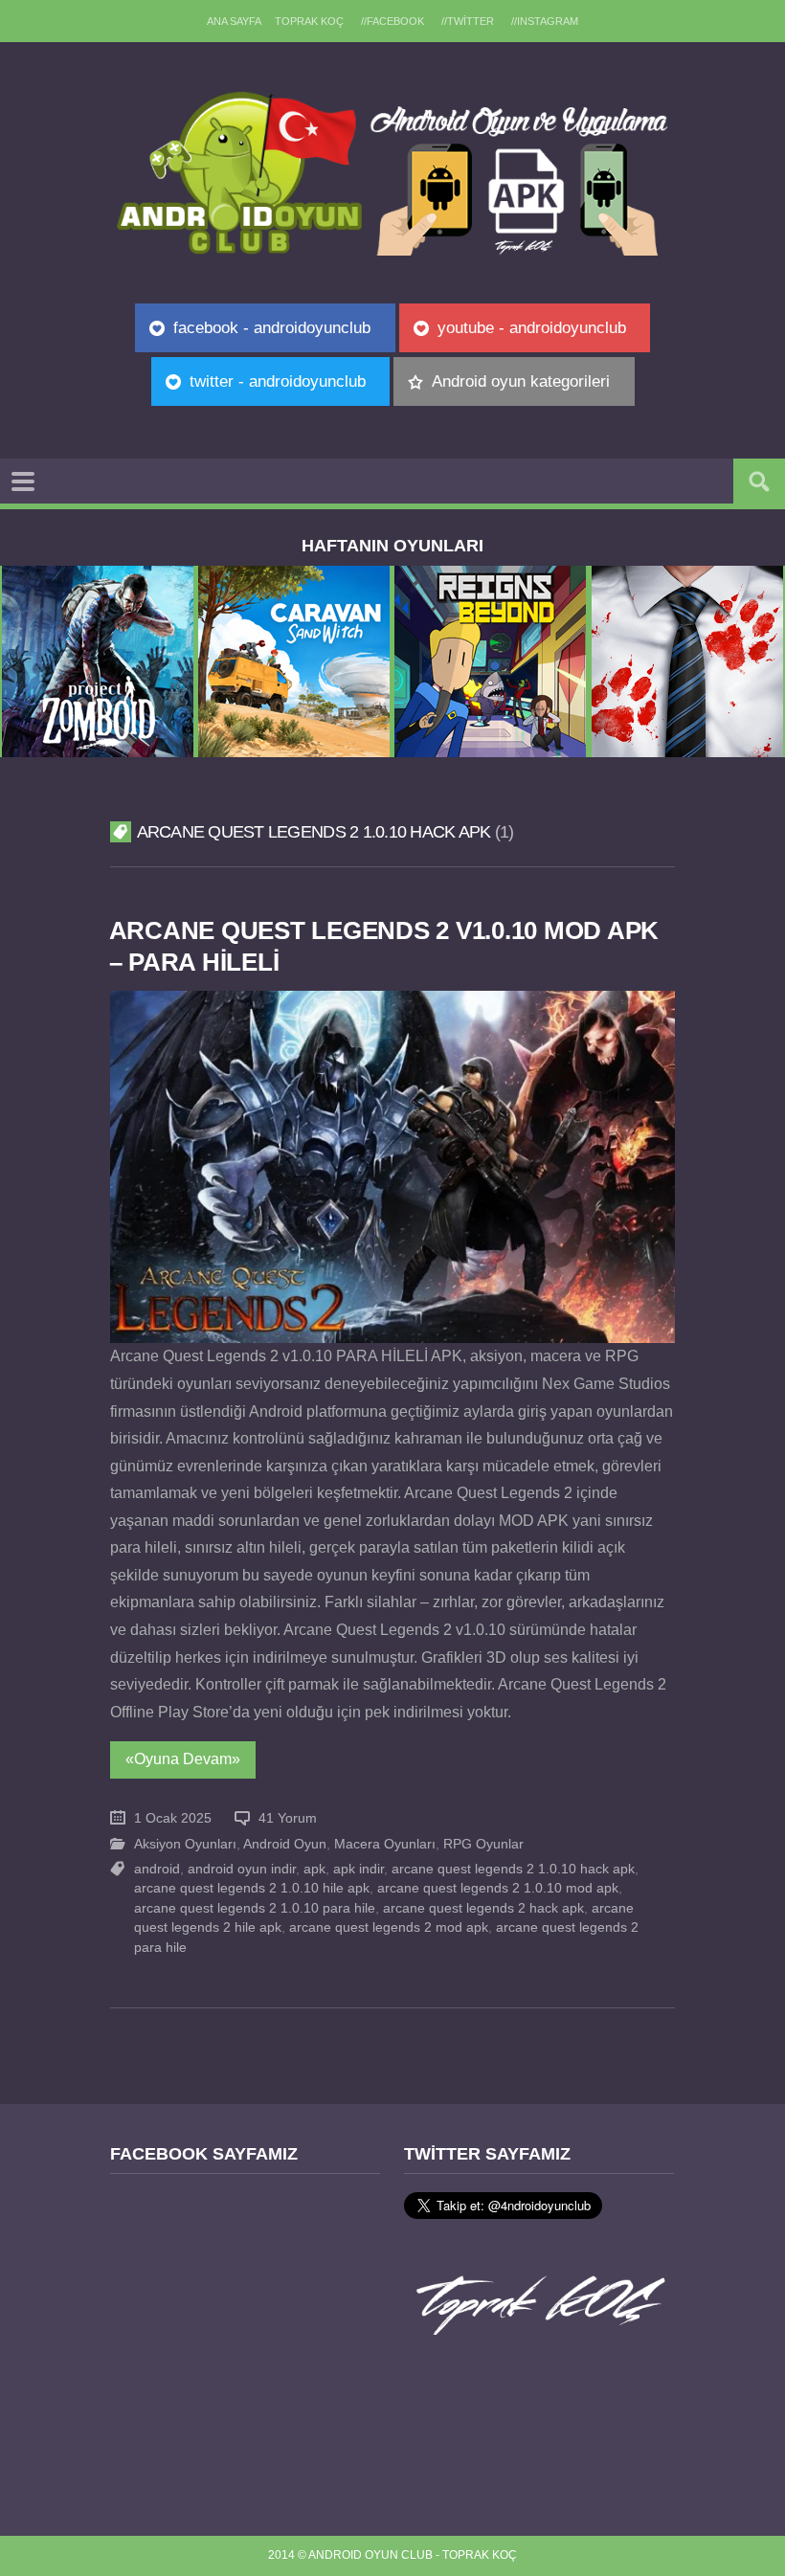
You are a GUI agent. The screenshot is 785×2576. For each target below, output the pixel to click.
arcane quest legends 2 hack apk (483, 1908)
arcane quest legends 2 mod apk (389, 1927)
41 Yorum (288, 1818)
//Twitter (468, 21)
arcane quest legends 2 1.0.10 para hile (255, 1908)
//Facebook (392, 21)
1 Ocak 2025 (173, 1818)
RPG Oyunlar (483, 1844)
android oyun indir (242, 1869)
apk (314, 1869)
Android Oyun (285, 1844)
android (157, 1869)
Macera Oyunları (385, 1844)
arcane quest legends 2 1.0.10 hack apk (513, 1869)
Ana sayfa (234, 21)
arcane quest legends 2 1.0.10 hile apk (252, 1888)
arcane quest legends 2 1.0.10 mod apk (498, 1888)
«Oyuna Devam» (183, 1759)
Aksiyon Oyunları (185, 1844)
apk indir (359, 1869)
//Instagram (545, 21)
